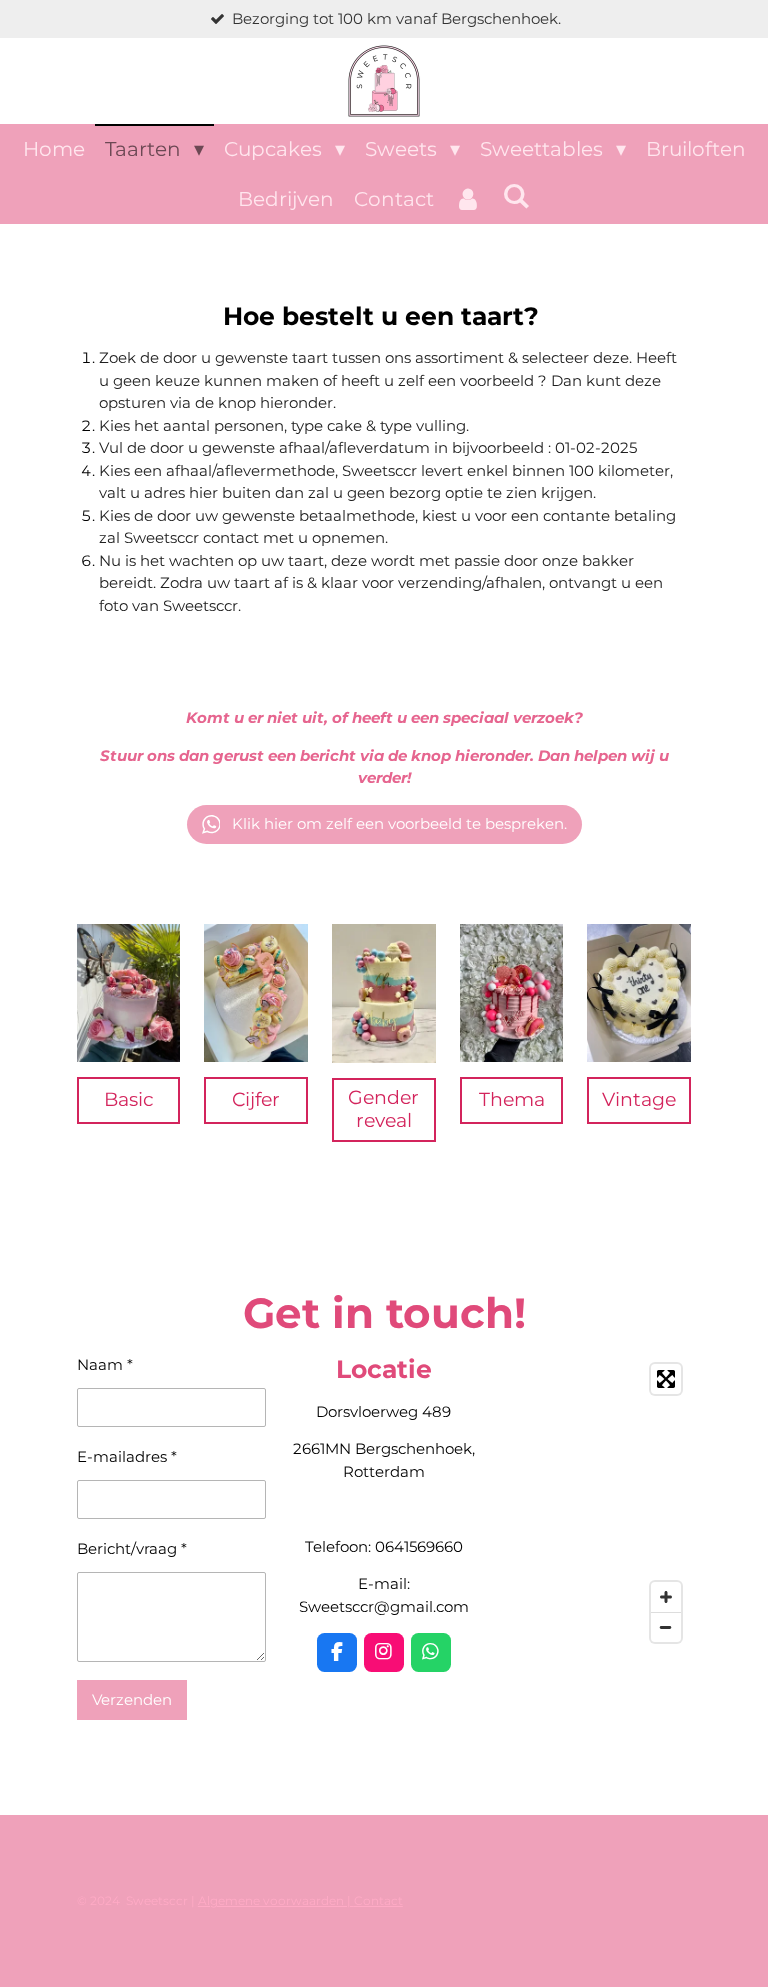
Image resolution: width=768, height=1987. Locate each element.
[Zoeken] (516, 196)
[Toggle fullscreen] (666, 1379)
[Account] (468, 199)
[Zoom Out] (666, 1627)
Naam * (105, 1364)
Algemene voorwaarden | (276, 1900)
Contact (378, 1900)
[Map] (596, 1503)
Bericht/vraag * (132, 1548)
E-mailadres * (127, 1456)
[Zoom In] (666, 1597)
